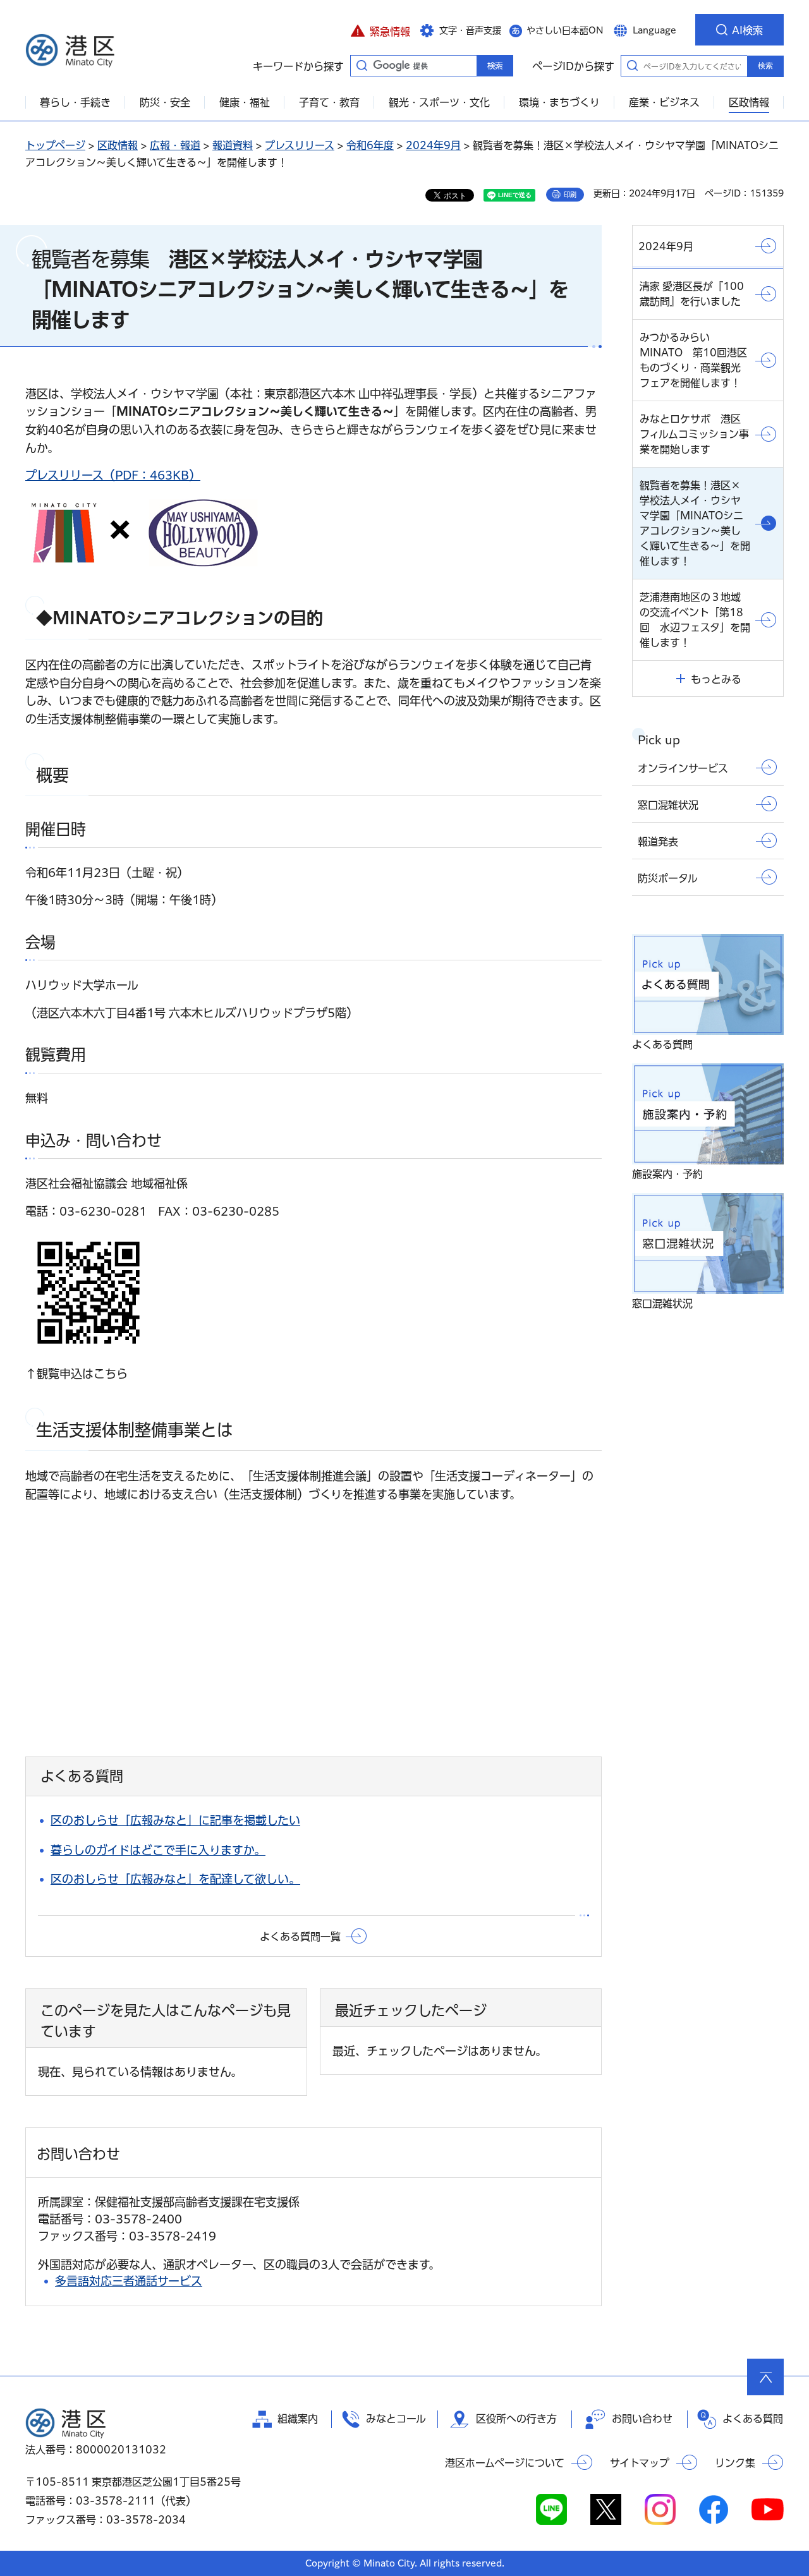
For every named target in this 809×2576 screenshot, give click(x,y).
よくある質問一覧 (300, 1937)
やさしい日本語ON (565, 30)
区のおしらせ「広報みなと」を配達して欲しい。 (175, 1879)
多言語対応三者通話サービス (129, 2281)
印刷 (570, 195)
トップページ (55, 145)
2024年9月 (433, 145)
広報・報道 (175, 145)
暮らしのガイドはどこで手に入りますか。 (158, 1850)
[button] (380, 30)
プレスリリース (300, 145)
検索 (765, 66)
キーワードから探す (362, 65)
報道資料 (233, 145)
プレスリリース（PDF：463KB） (113, 475)
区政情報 (118, 145)
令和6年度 (370, 145)
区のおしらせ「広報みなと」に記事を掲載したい (175, 1820)
